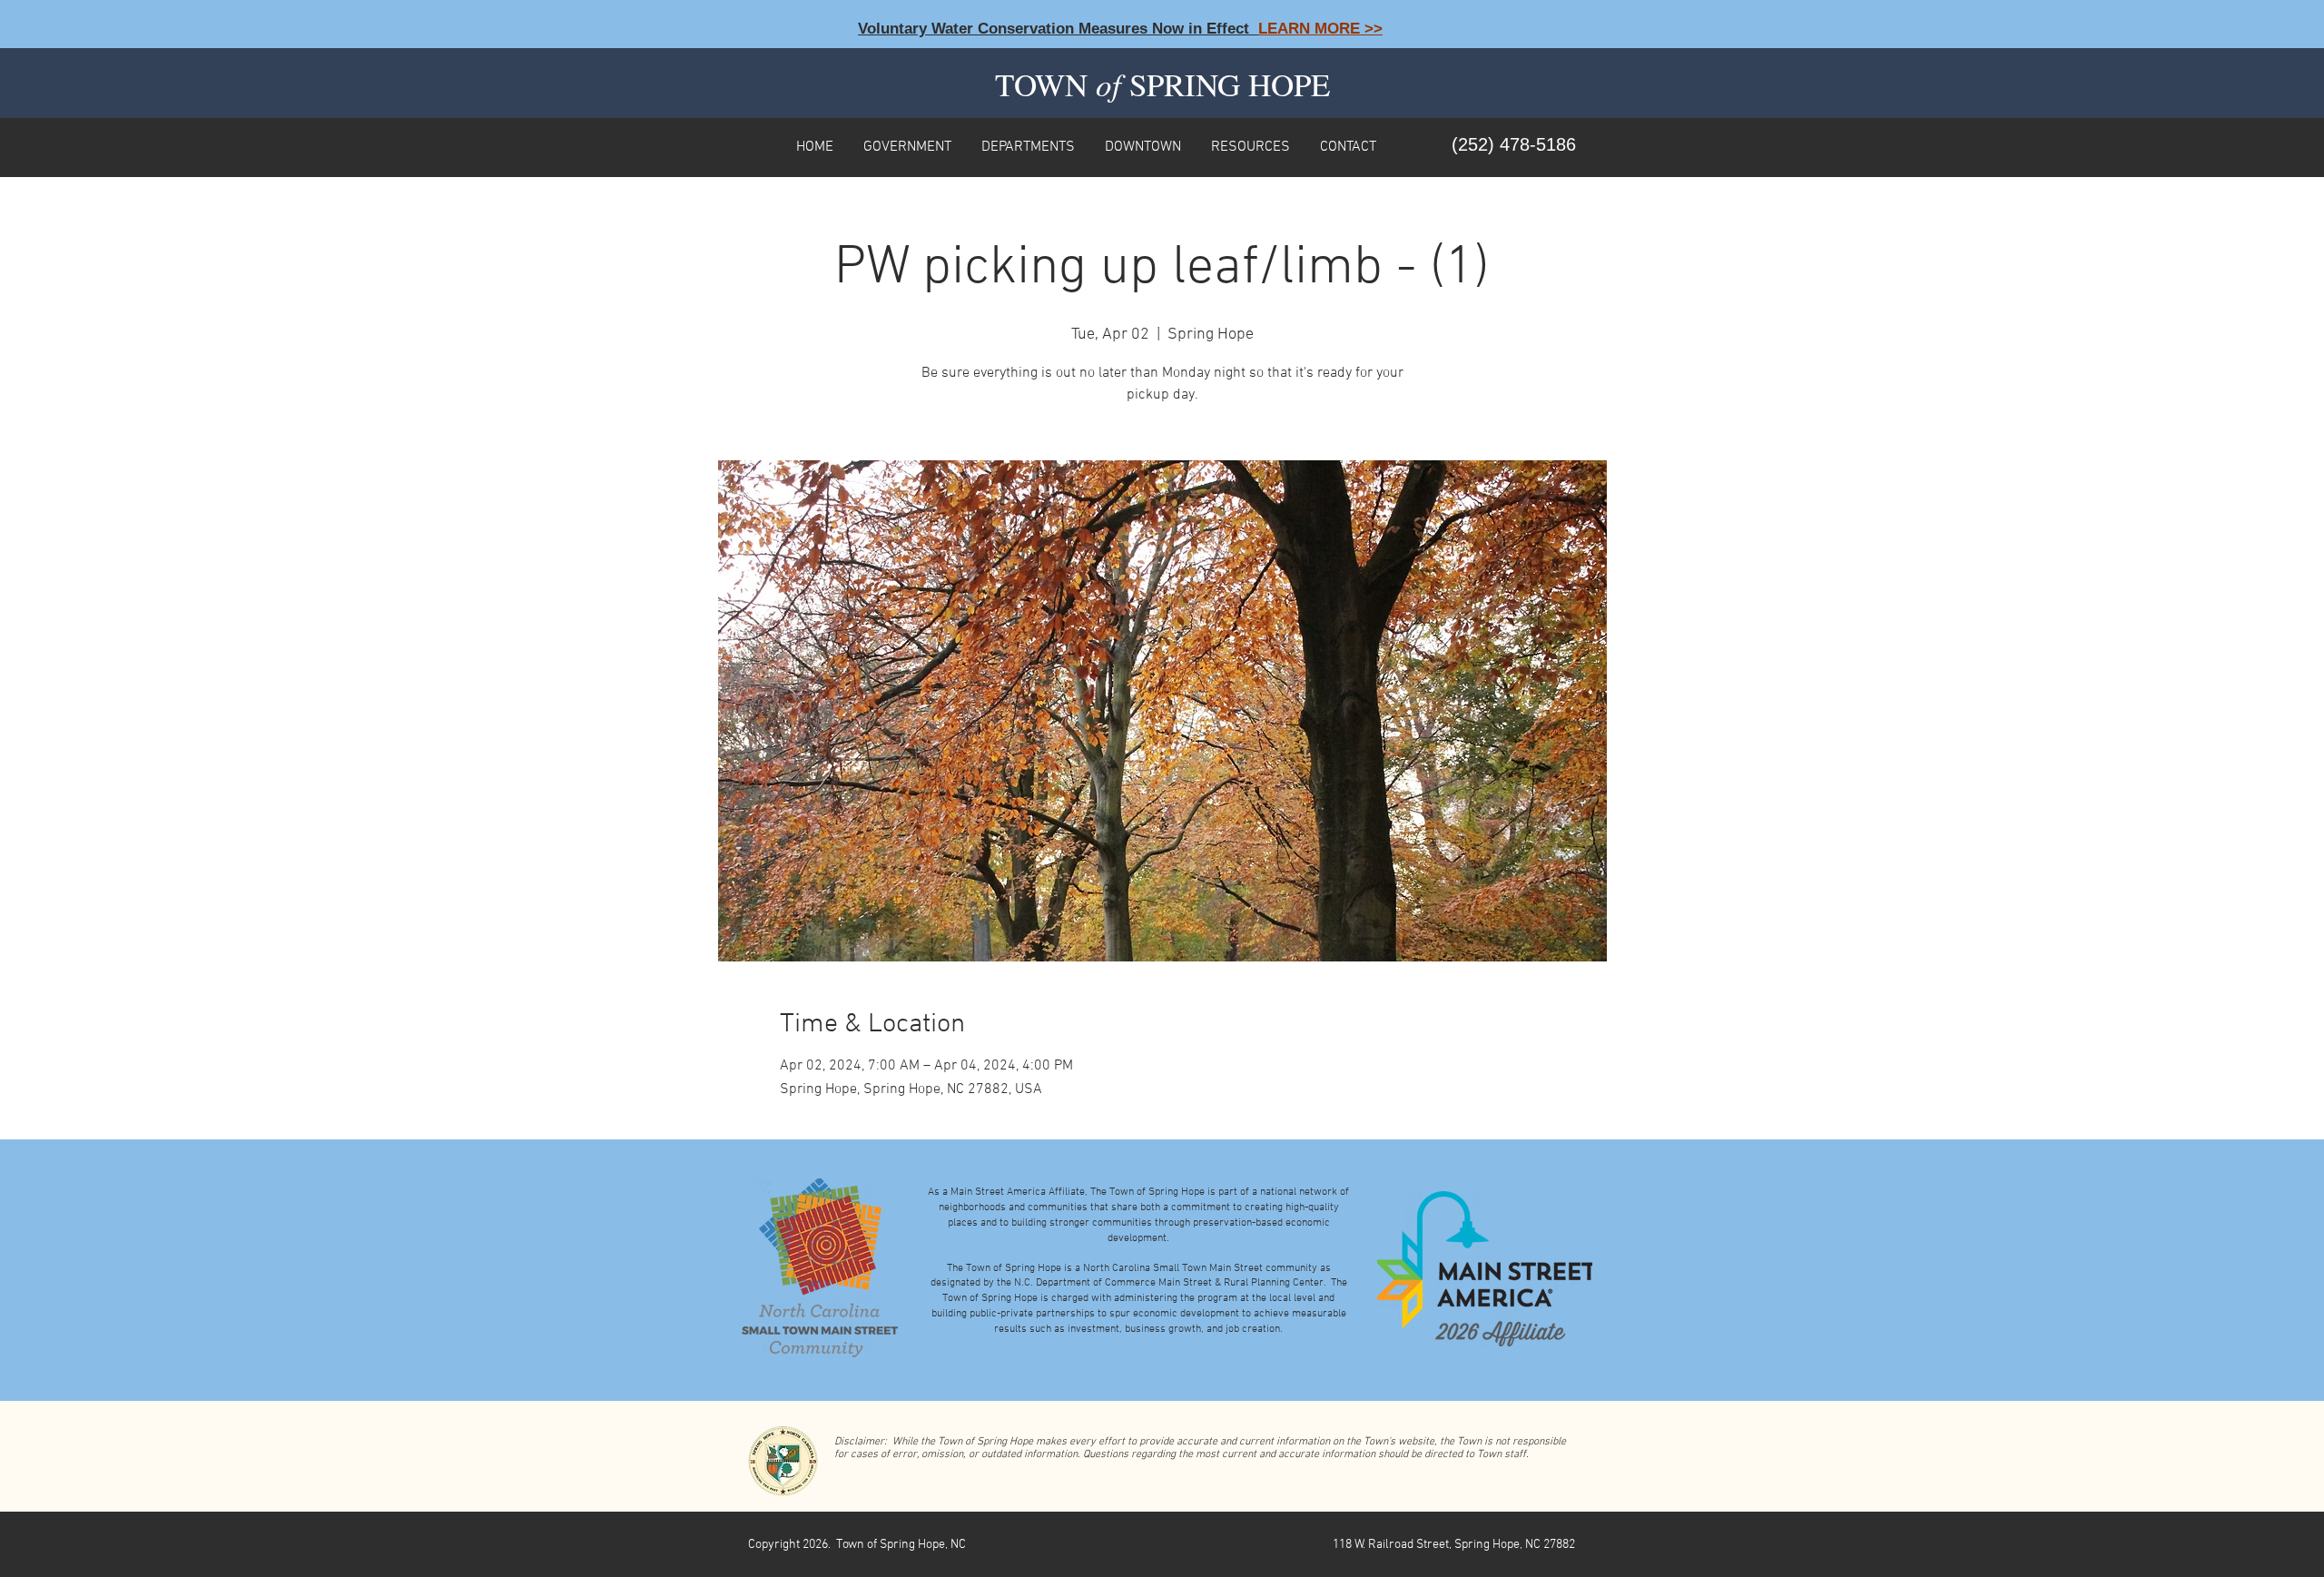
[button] (907, 145)
